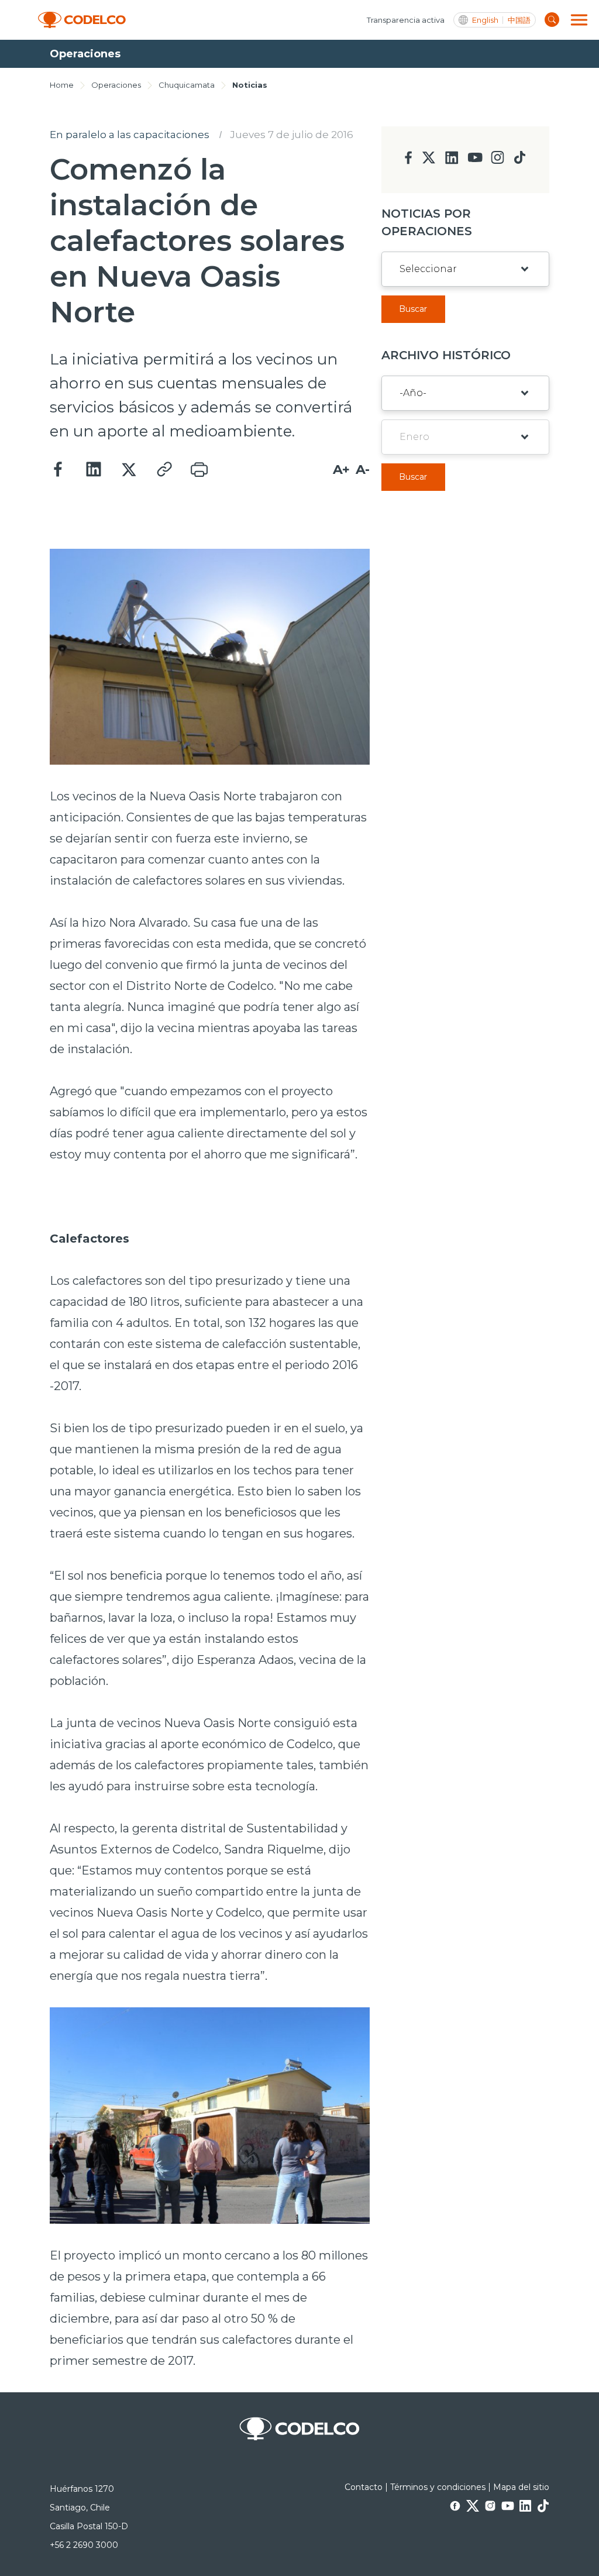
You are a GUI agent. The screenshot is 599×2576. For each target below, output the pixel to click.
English (485, 20)
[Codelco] (82, 20)
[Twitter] (129, 470)
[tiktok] (519, 161)
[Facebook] (58, 470)
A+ (341, 470)
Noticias (250, 85)
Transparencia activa (406, 20)
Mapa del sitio (521, 2487)
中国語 (519, 20)
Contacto (364, 2487)
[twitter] (428, 162)
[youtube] (475, 161)
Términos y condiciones (438, 2487)
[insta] (498, 161)
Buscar (413, 309)
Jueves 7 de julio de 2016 (292, 135)
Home (62, 85)
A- (363, 470)
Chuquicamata (187, 85)
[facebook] (409, 161)
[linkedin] (452, 161)
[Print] (199, 470)
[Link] (164, 470)
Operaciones (116, 85)
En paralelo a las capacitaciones (130, 135)
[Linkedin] (94, 470)
